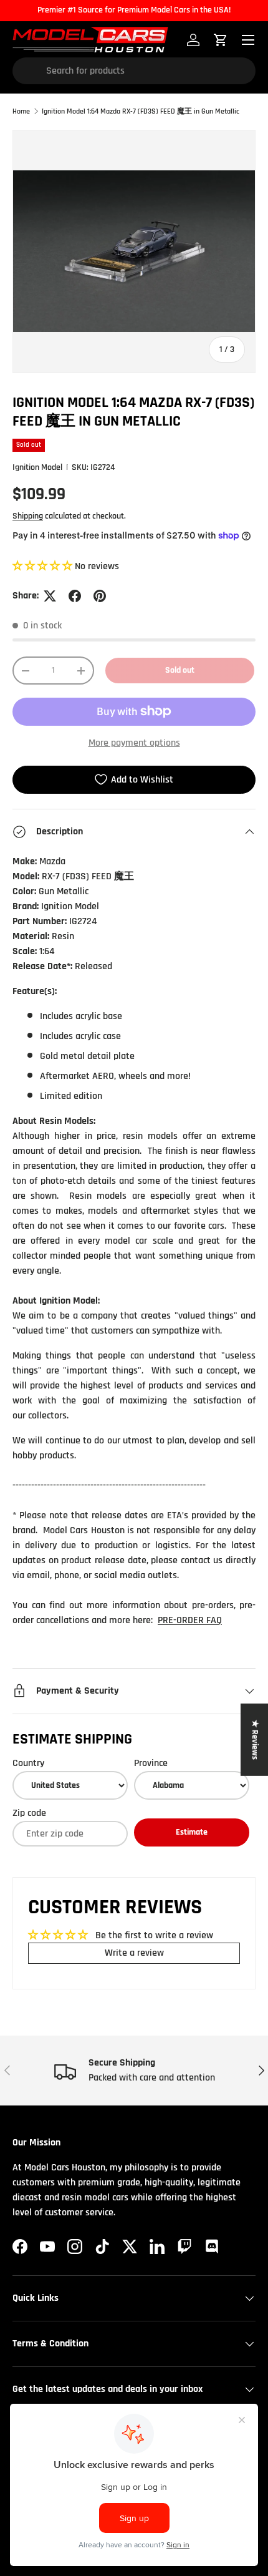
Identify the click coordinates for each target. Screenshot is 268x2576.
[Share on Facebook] (75, 596)
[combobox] (134, 71)
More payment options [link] (134, 743)
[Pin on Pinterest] (100, 596)
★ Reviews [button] (255, 1740)
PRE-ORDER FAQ (190, 1620)
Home (21, 112)
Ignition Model (37, 467)
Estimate (192, 1832)
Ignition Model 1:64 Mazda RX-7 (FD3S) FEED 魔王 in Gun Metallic (141, 112)
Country (28, 1763)
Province (151, 1763)
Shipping (28, 516)
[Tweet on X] (50, 596)
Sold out (180, 670)
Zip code (29, 1813)
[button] (44, 566)
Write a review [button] (134, 1953)
